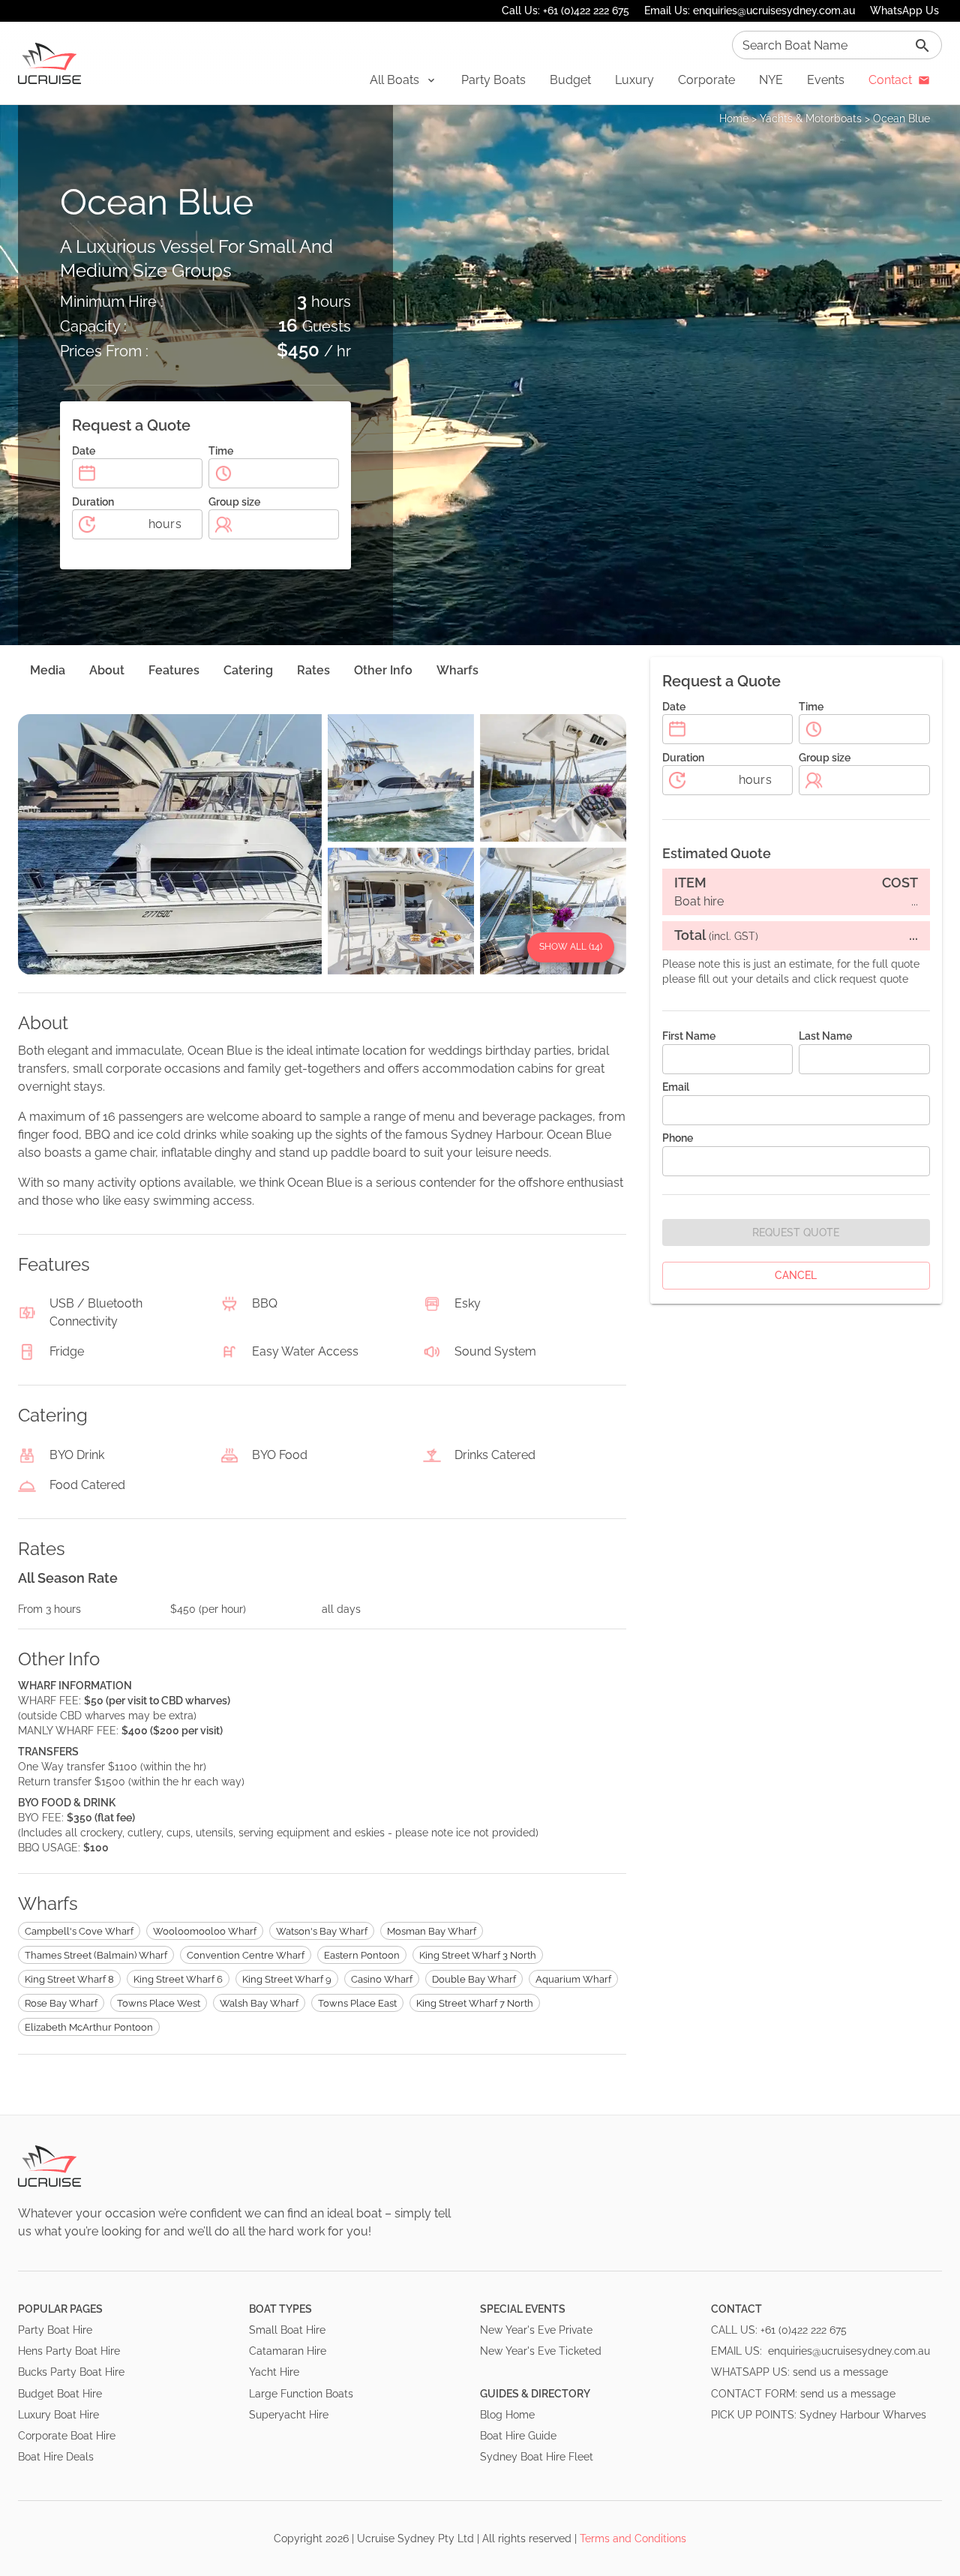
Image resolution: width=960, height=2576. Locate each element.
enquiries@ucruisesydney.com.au (849, 2351)
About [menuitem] (107, 670)
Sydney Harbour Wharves (863, 2415)
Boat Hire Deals (56, 2457)
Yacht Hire (274, 2372)
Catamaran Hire (288, 2351)
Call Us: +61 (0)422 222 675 (565, 11)
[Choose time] (223, 473)
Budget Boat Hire (60, 2394)
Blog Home (507, 2415)
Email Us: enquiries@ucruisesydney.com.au (750, 11)
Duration (93, 502)
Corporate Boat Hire (67, 2436)
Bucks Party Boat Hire (71, 2372)
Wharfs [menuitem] (457, 670)
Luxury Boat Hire (58, 2415)
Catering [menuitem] (248, 670)
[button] (403, 80)
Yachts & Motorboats (811, 119)
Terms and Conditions (633, 2538)
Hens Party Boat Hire (69, 2351)
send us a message (840, 2372)
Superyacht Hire (289, 2415)
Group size (234, 502)
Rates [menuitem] (313, 670)
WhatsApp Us (904, 11)
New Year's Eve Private (536, 2330)
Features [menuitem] (174, 670)
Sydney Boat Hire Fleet (537, 2457)
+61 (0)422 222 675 (804, 2330)
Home (734, 119)
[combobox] (837, 45)
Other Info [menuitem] (383, 670)
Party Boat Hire (55, 2330)
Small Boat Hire (287, 2330)
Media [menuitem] (48, 670)
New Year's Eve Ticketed (541, 2351)
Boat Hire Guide (518, 2436)
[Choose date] (87, 473)
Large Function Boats (301, 2394)
